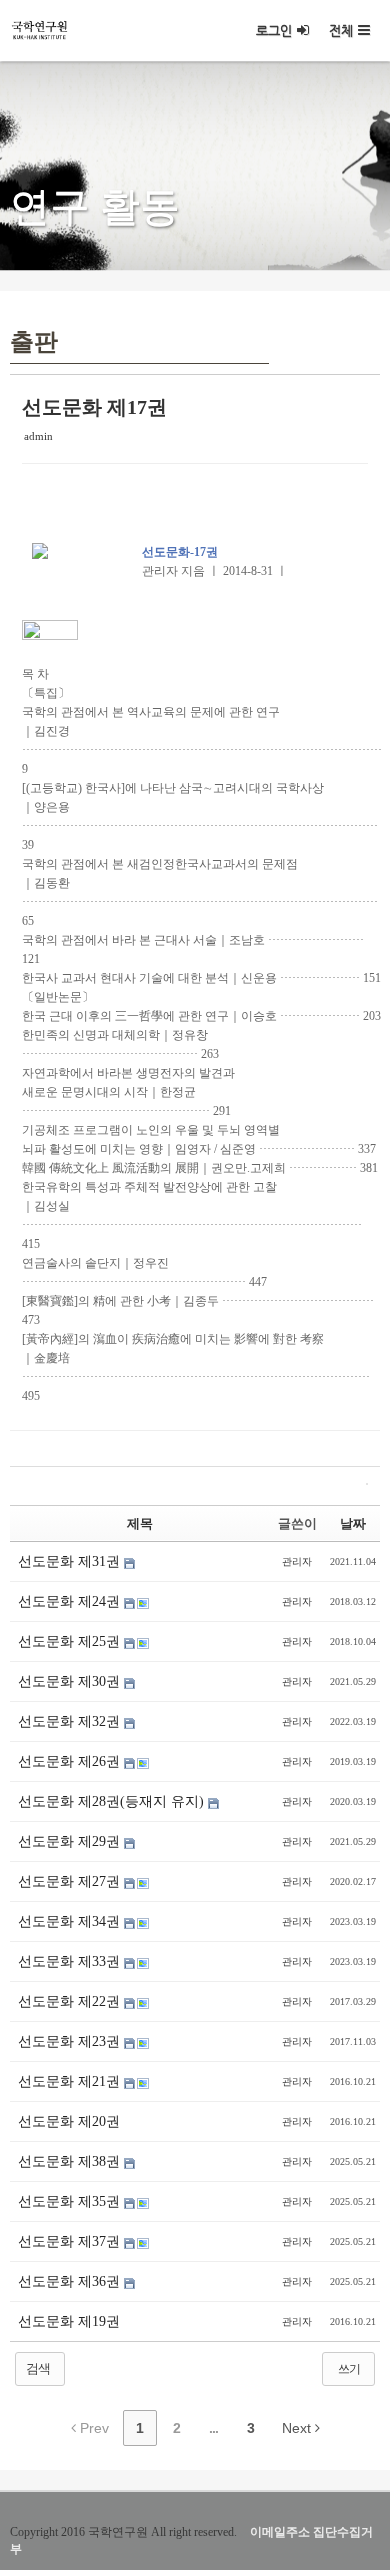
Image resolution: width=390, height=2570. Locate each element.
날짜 (353, 1523)
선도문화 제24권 (71, 1601)
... (213, 2428)
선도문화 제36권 (71, 2281)
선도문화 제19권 (69, 2321)
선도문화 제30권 (71, 1681)
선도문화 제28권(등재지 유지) (113, 1801)
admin (38, 436)
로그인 (274, 30)
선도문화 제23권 (71, 2041)
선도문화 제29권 (71, 1841)
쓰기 (349, 2369)
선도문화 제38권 (71, 2161)
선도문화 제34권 (71, 1921)
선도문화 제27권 (71, 1881)
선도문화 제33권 (71, 1961)
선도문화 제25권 (71, 1641)
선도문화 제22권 (71, 2001)
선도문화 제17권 (94, 407)
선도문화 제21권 (71, 2081)
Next (298, 2428)
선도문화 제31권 (71, 1561)
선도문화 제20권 (69, 2121)
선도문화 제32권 (71, 1721)
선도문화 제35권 (71, 2201)
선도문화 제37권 (71, 2241)
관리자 (297, 1561)
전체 (341, 30)
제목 (140, 1523)
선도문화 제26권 (71, 1761)
